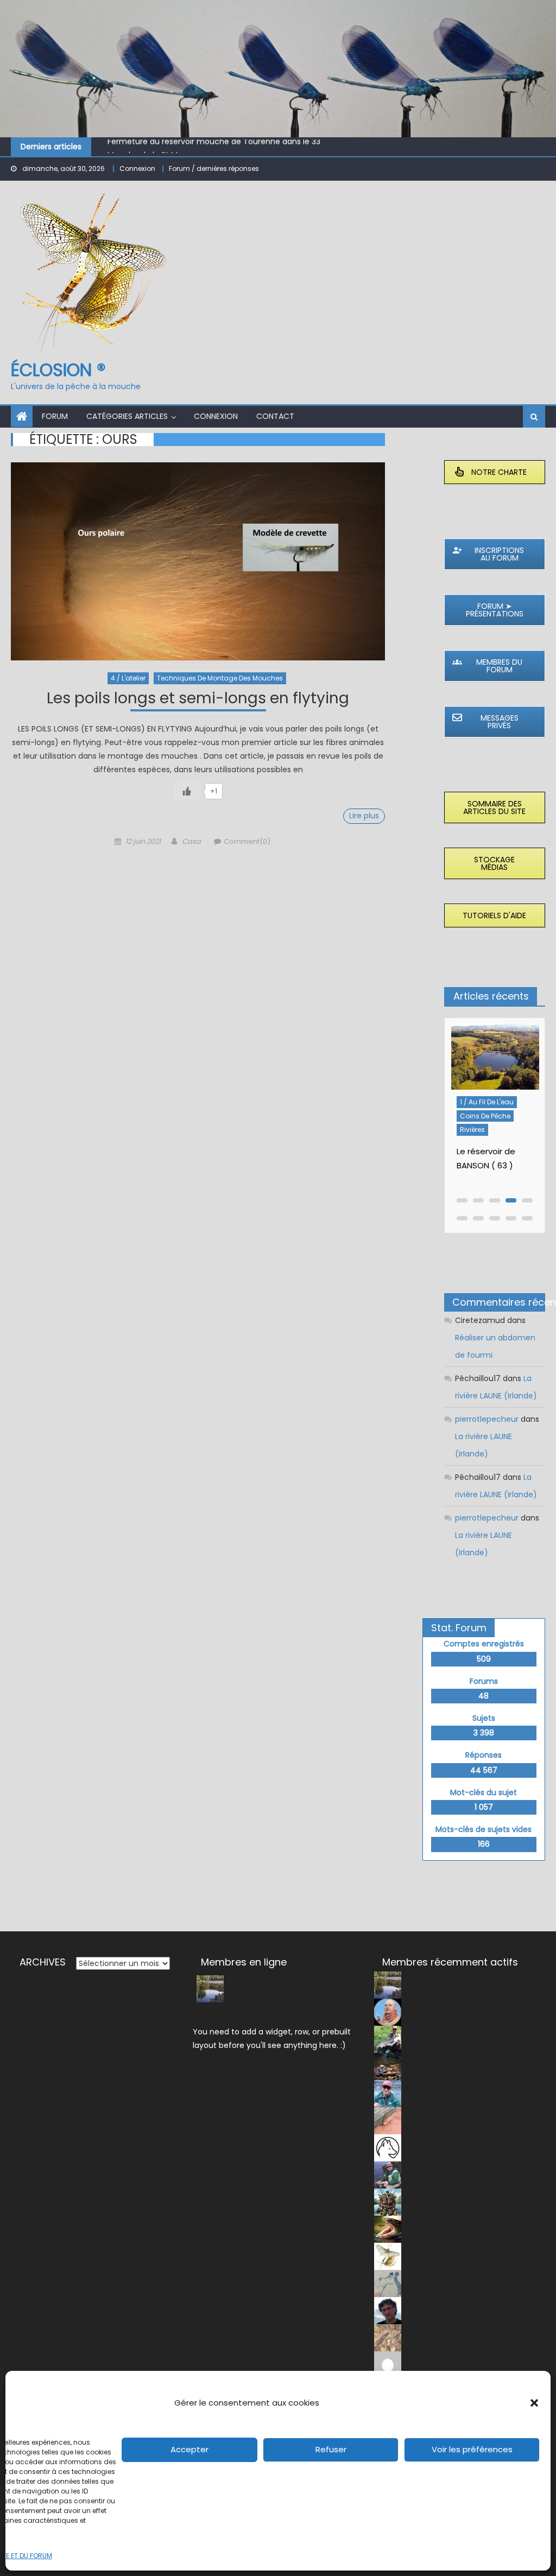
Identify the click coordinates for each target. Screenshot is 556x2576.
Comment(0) (247, 841)
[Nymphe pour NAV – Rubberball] (495, 1060)
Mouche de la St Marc (149, 148)
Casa (191, 841)
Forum (55, 416)
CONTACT (275, 416)
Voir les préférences (472, 2449)
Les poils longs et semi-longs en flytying (198, 700)
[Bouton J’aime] (187, 791)
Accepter (189, 2449)
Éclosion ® (58, 370)
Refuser (331, 2449)
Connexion (137, 168)
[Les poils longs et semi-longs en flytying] (198, 561)
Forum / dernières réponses (214, 168)
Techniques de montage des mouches (220, 678)
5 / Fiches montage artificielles (491, 1114)
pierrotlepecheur (487, 1419)
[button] (534, 2403)
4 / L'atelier (128, 678)
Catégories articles (127, 416)
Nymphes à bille (485, 1134)
